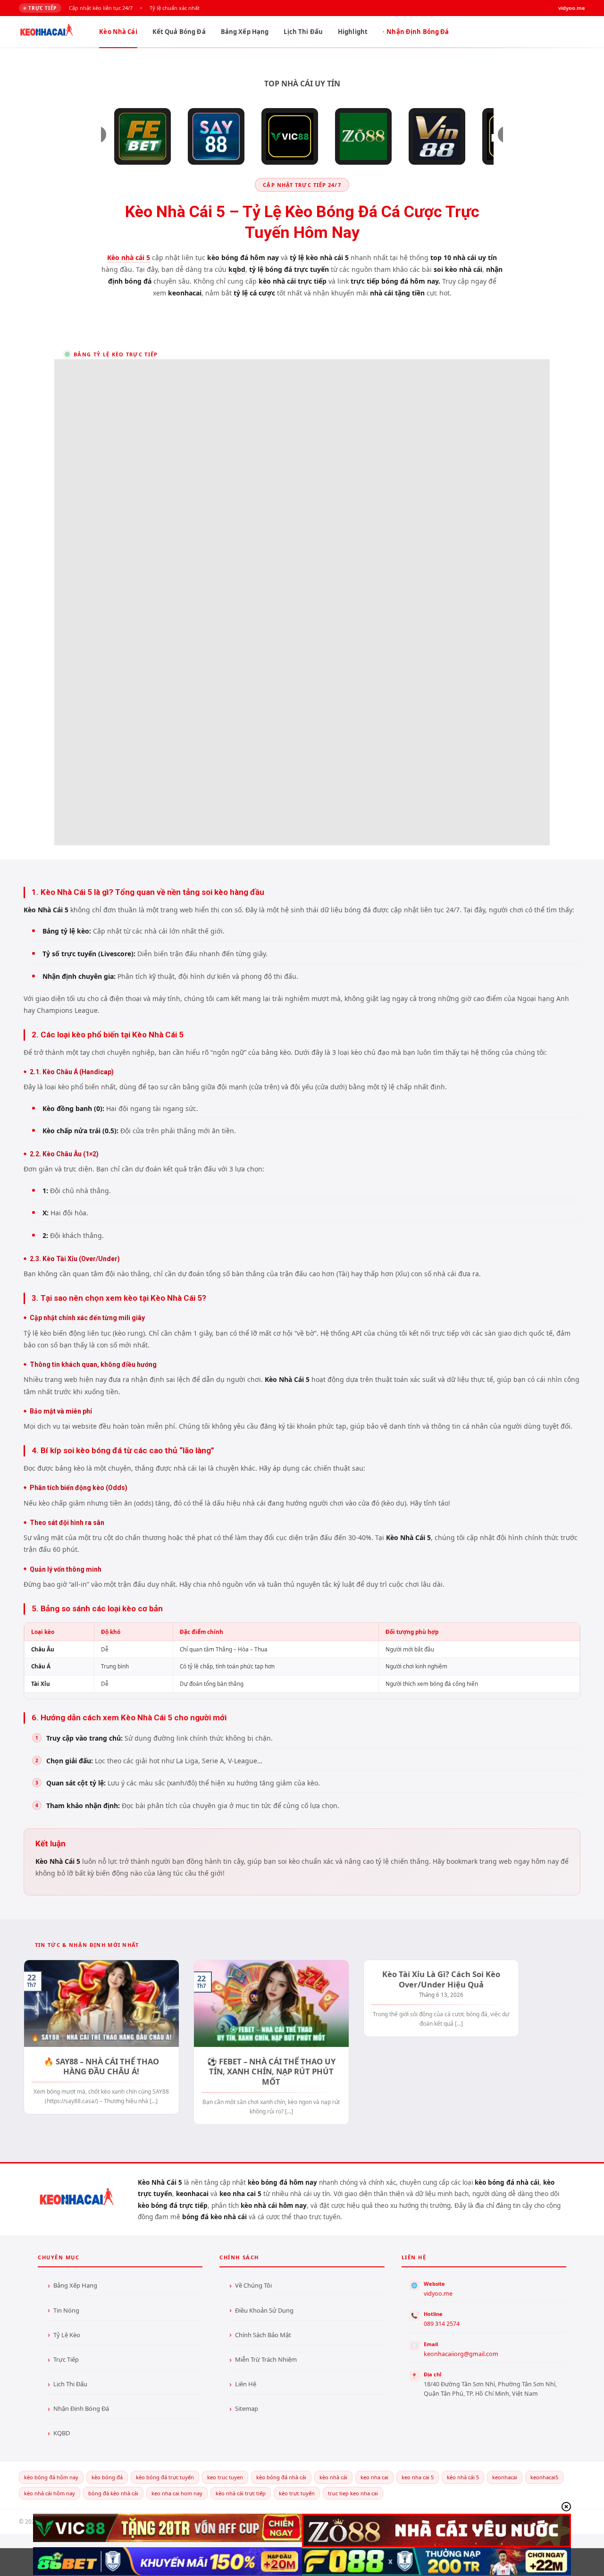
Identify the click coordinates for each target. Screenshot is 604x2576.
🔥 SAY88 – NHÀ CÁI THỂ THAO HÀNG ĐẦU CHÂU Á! (101, 2067)
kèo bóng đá (107, 2477)
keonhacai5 (544, 2477)
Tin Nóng (66, 2310)
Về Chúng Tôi (253, 2285)
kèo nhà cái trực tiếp (241, 2493)
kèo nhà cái (333, 2477)
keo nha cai (374, 2477)
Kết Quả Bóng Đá (179, 32)
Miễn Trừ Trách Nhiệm (266, 2359)
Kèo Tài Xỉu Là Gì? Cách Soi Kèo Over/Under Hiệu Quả (441, 1979)
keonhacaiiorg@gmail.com (461, 2354)
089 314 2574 (442, 2324)
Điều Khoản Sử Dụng (264, 2310)
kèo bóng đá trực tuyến (165, 2477)
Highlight (353, 32)
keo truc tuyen (225, 2477)
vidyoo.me (438, 2294)
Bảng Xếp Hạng (245, 32)
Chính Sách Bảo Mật (263, 2335)
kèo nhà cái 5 (463, 2477)
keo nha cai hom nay (177, 2493)
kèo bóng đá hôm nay (51, 2477)
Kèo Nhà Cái (118, 32)
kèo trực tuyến (297, 2493)
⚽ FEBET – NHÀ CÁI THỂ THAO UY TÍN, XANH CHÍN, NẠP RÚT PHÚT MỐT (271, 2072)
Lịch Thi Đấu (303, 32)
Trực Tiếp (66, 2359)
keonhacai (505, 2477)
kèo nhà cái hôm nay (50, 2493)
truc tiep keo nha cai (353, 2493)
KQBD (62, 2433)
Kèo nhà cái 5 (129, 257)
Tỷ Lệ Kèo (67, 2335)
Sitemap (247, 2408)
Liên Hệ (246, 2384)
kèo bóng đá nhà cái (281, 2477)
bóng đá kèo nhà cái (113, 2493)
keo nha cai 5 (418, 2477)
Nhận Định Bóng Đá (418, 32)
